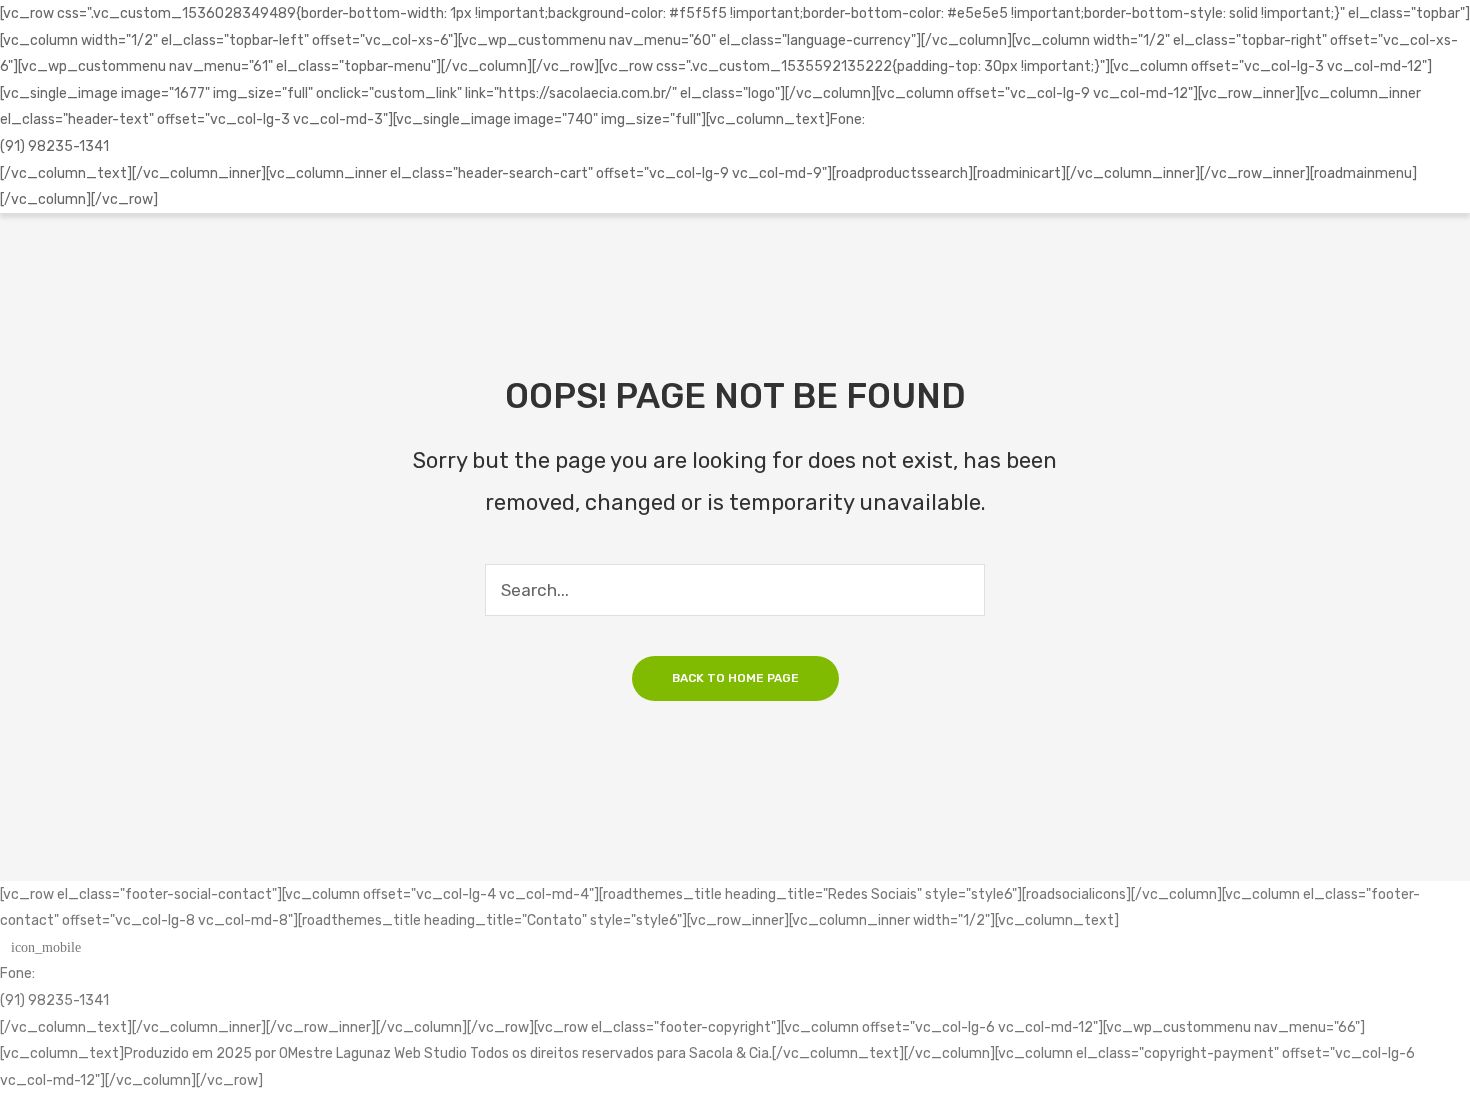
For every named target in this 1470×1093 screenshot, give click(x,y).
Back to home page (735, 678)
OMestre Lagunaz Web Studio (373, 1053)
